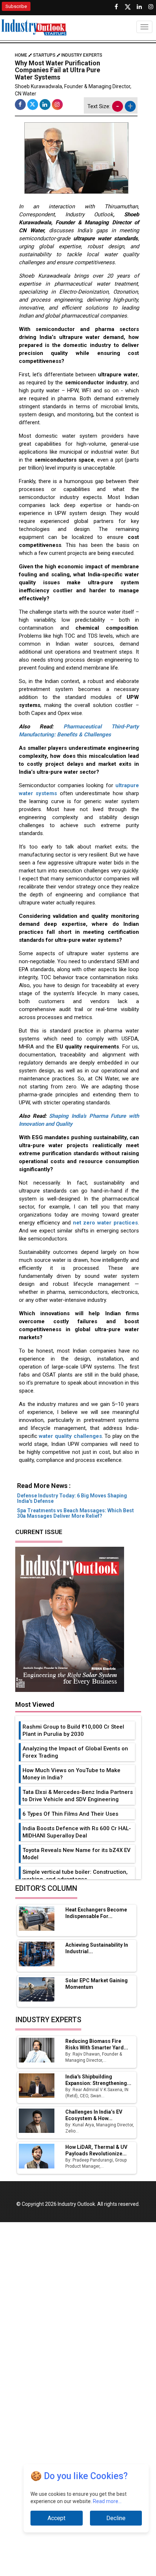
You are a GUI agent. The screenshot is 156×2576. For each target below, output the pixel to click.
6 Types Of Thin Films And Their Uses (70, 1814)
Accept (56, 2518)
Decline (116, 2518)
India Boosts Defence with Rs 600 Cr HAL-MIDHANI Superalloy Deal (77, 1832)
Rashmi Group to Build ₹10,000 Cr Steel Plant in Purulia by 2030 (73, 1730)
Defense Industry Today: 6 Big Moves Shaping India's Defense (72, 1498)
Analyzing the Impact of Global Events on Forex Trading (75, 1752)
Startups (44, 55)
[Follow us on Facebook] (116, 7)
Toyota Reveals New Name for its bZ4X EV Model (77, 1854)
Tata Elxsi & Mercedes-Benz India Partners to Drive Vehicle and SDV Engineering (78, 1796)
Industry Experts (82, 55)
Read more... (107, 2501)
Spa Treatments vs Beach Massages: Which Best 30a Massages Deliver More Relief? (75, 1513)
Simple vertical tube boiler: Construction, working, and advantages (75, 1876)
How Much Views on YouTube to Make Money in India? (71, 1774)
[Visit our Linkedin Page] (139, 7)
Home (22, 55)
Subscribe (16, 6)
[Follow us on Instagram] (151, 7)
